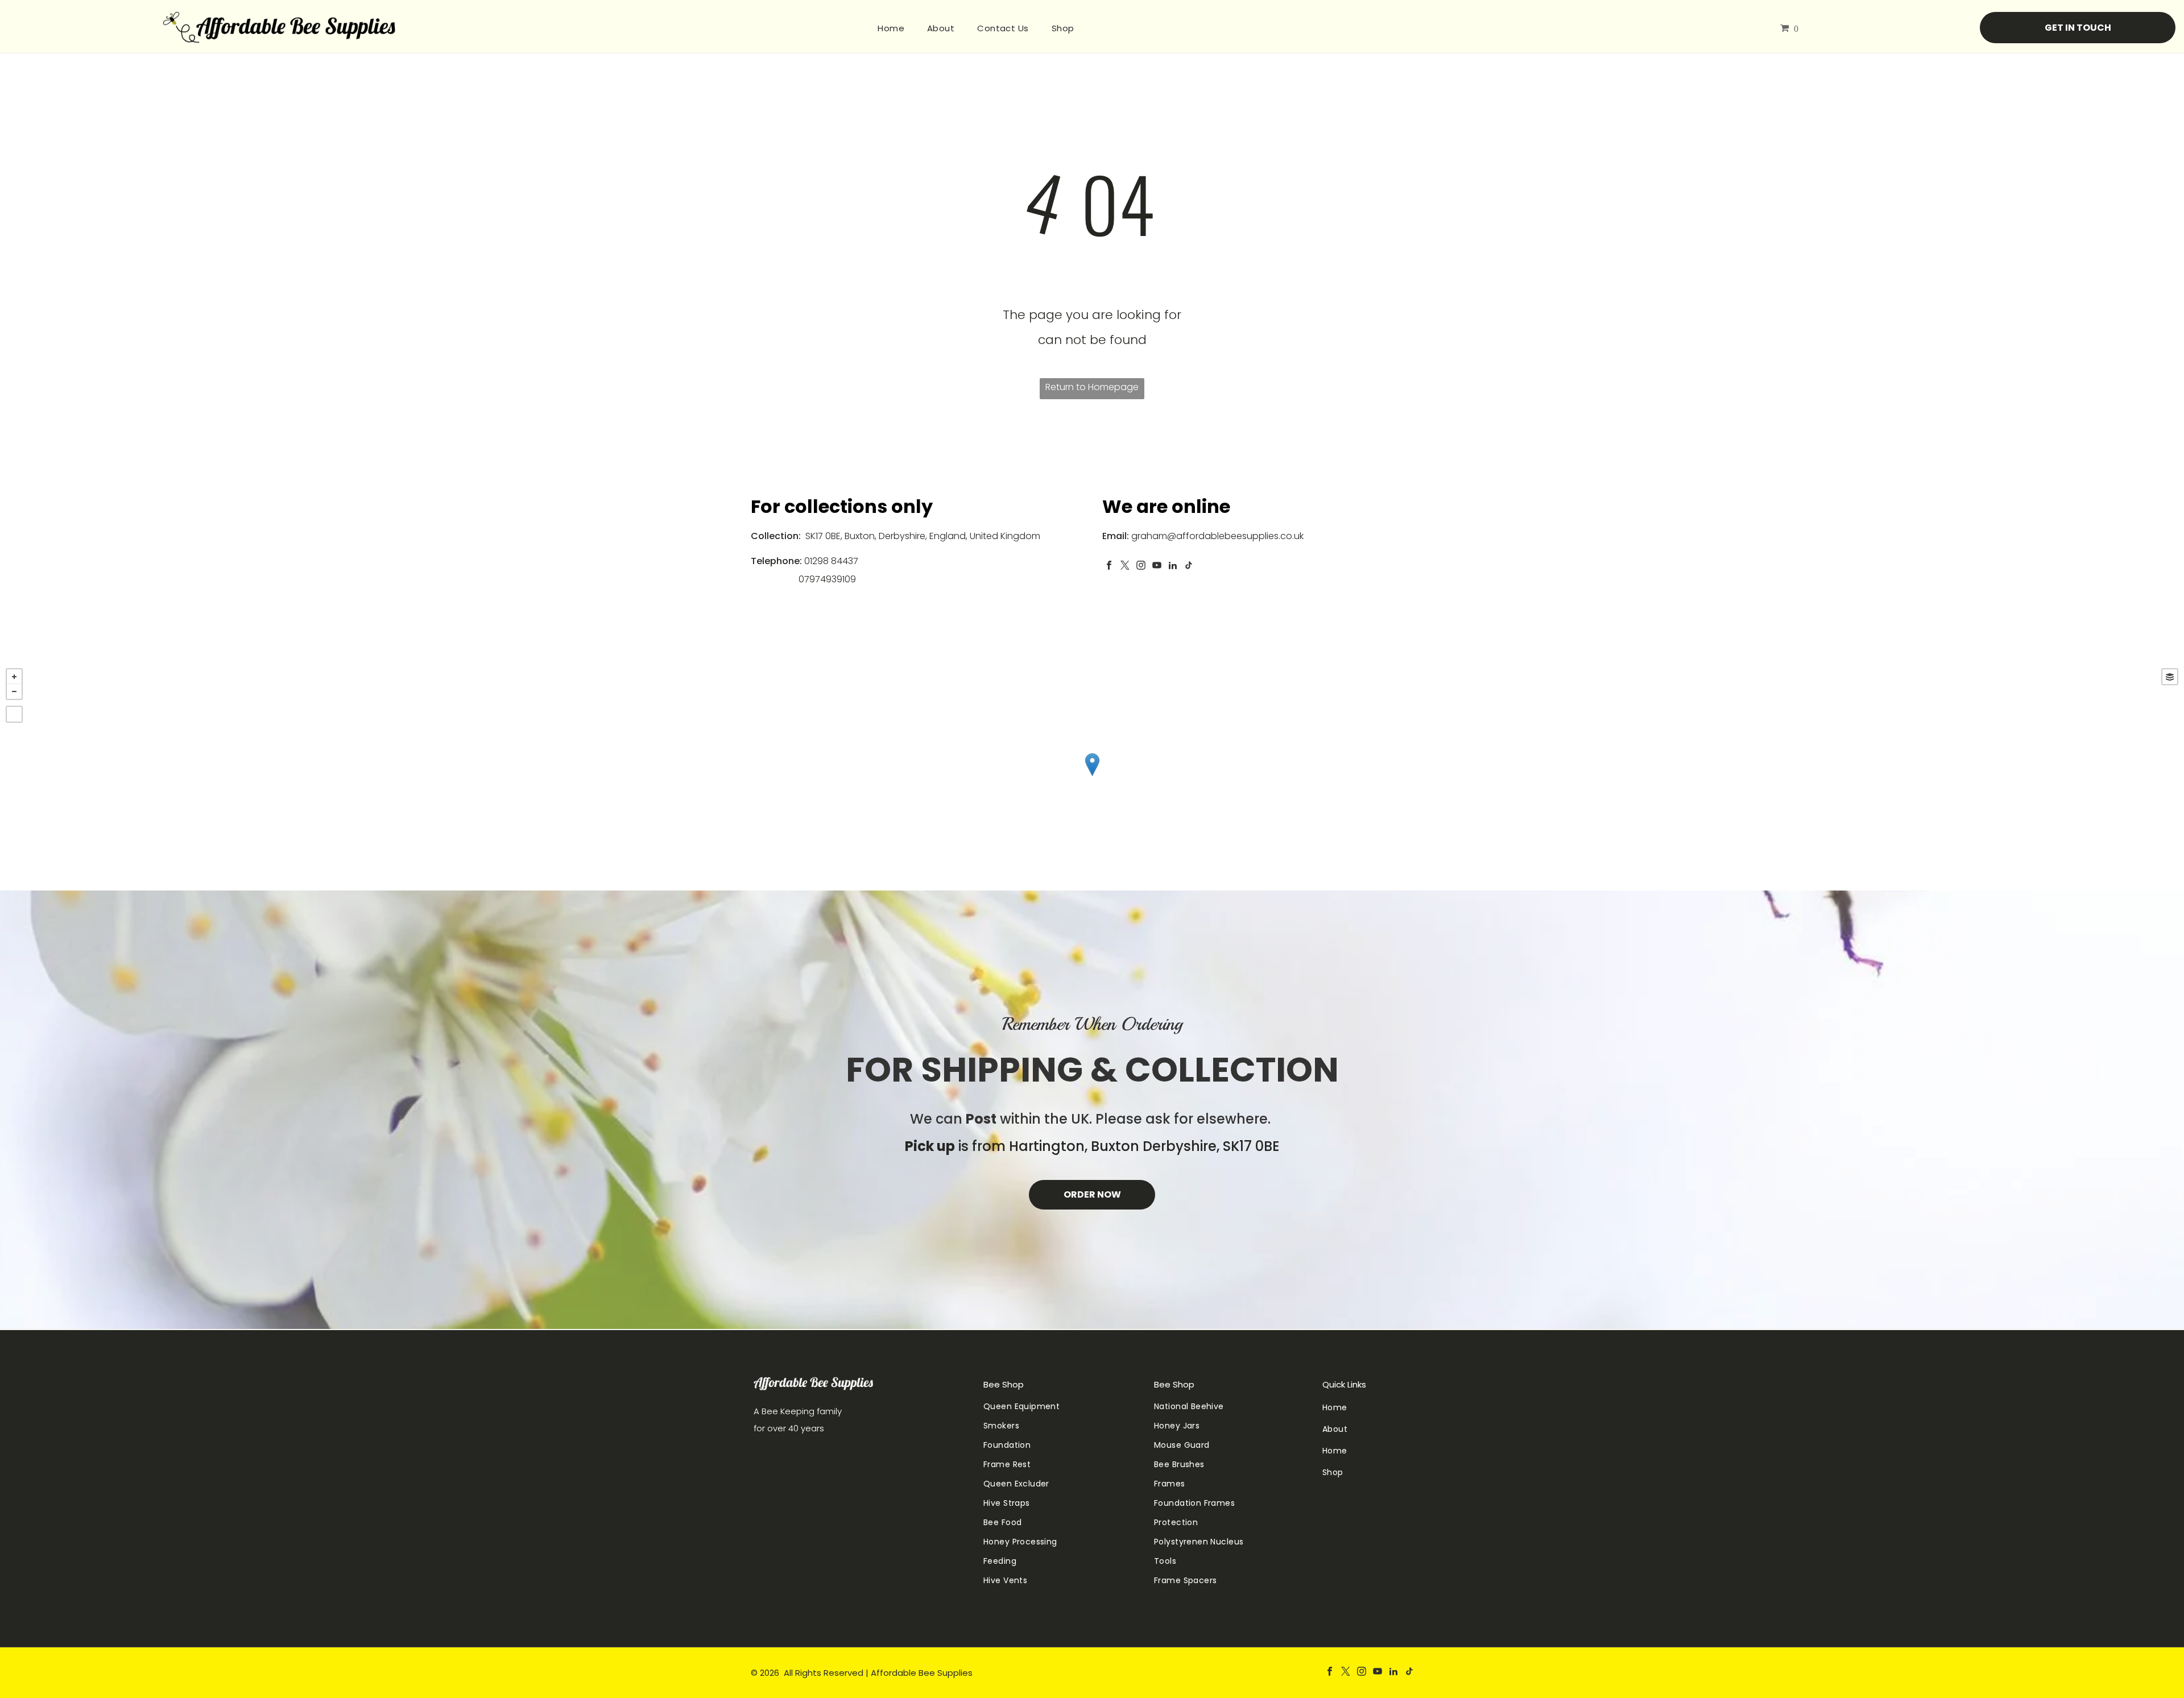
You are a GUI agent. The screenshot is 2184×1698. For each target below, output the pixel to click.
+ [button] (14, 677)
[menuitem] (891, 28)
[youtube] (1157, 567)
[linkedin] (1173, 567)
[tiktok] (1189, 567)
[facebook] (1109, 567)
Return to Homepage (1092, 387)
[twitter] (1125, 567)
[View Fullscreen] (14, 714)
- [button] (14, 691)
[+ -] (1092, 776)
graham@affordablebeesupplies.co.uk (1217, 536)
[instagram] (1141, 567)
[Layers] (2170, 677)
